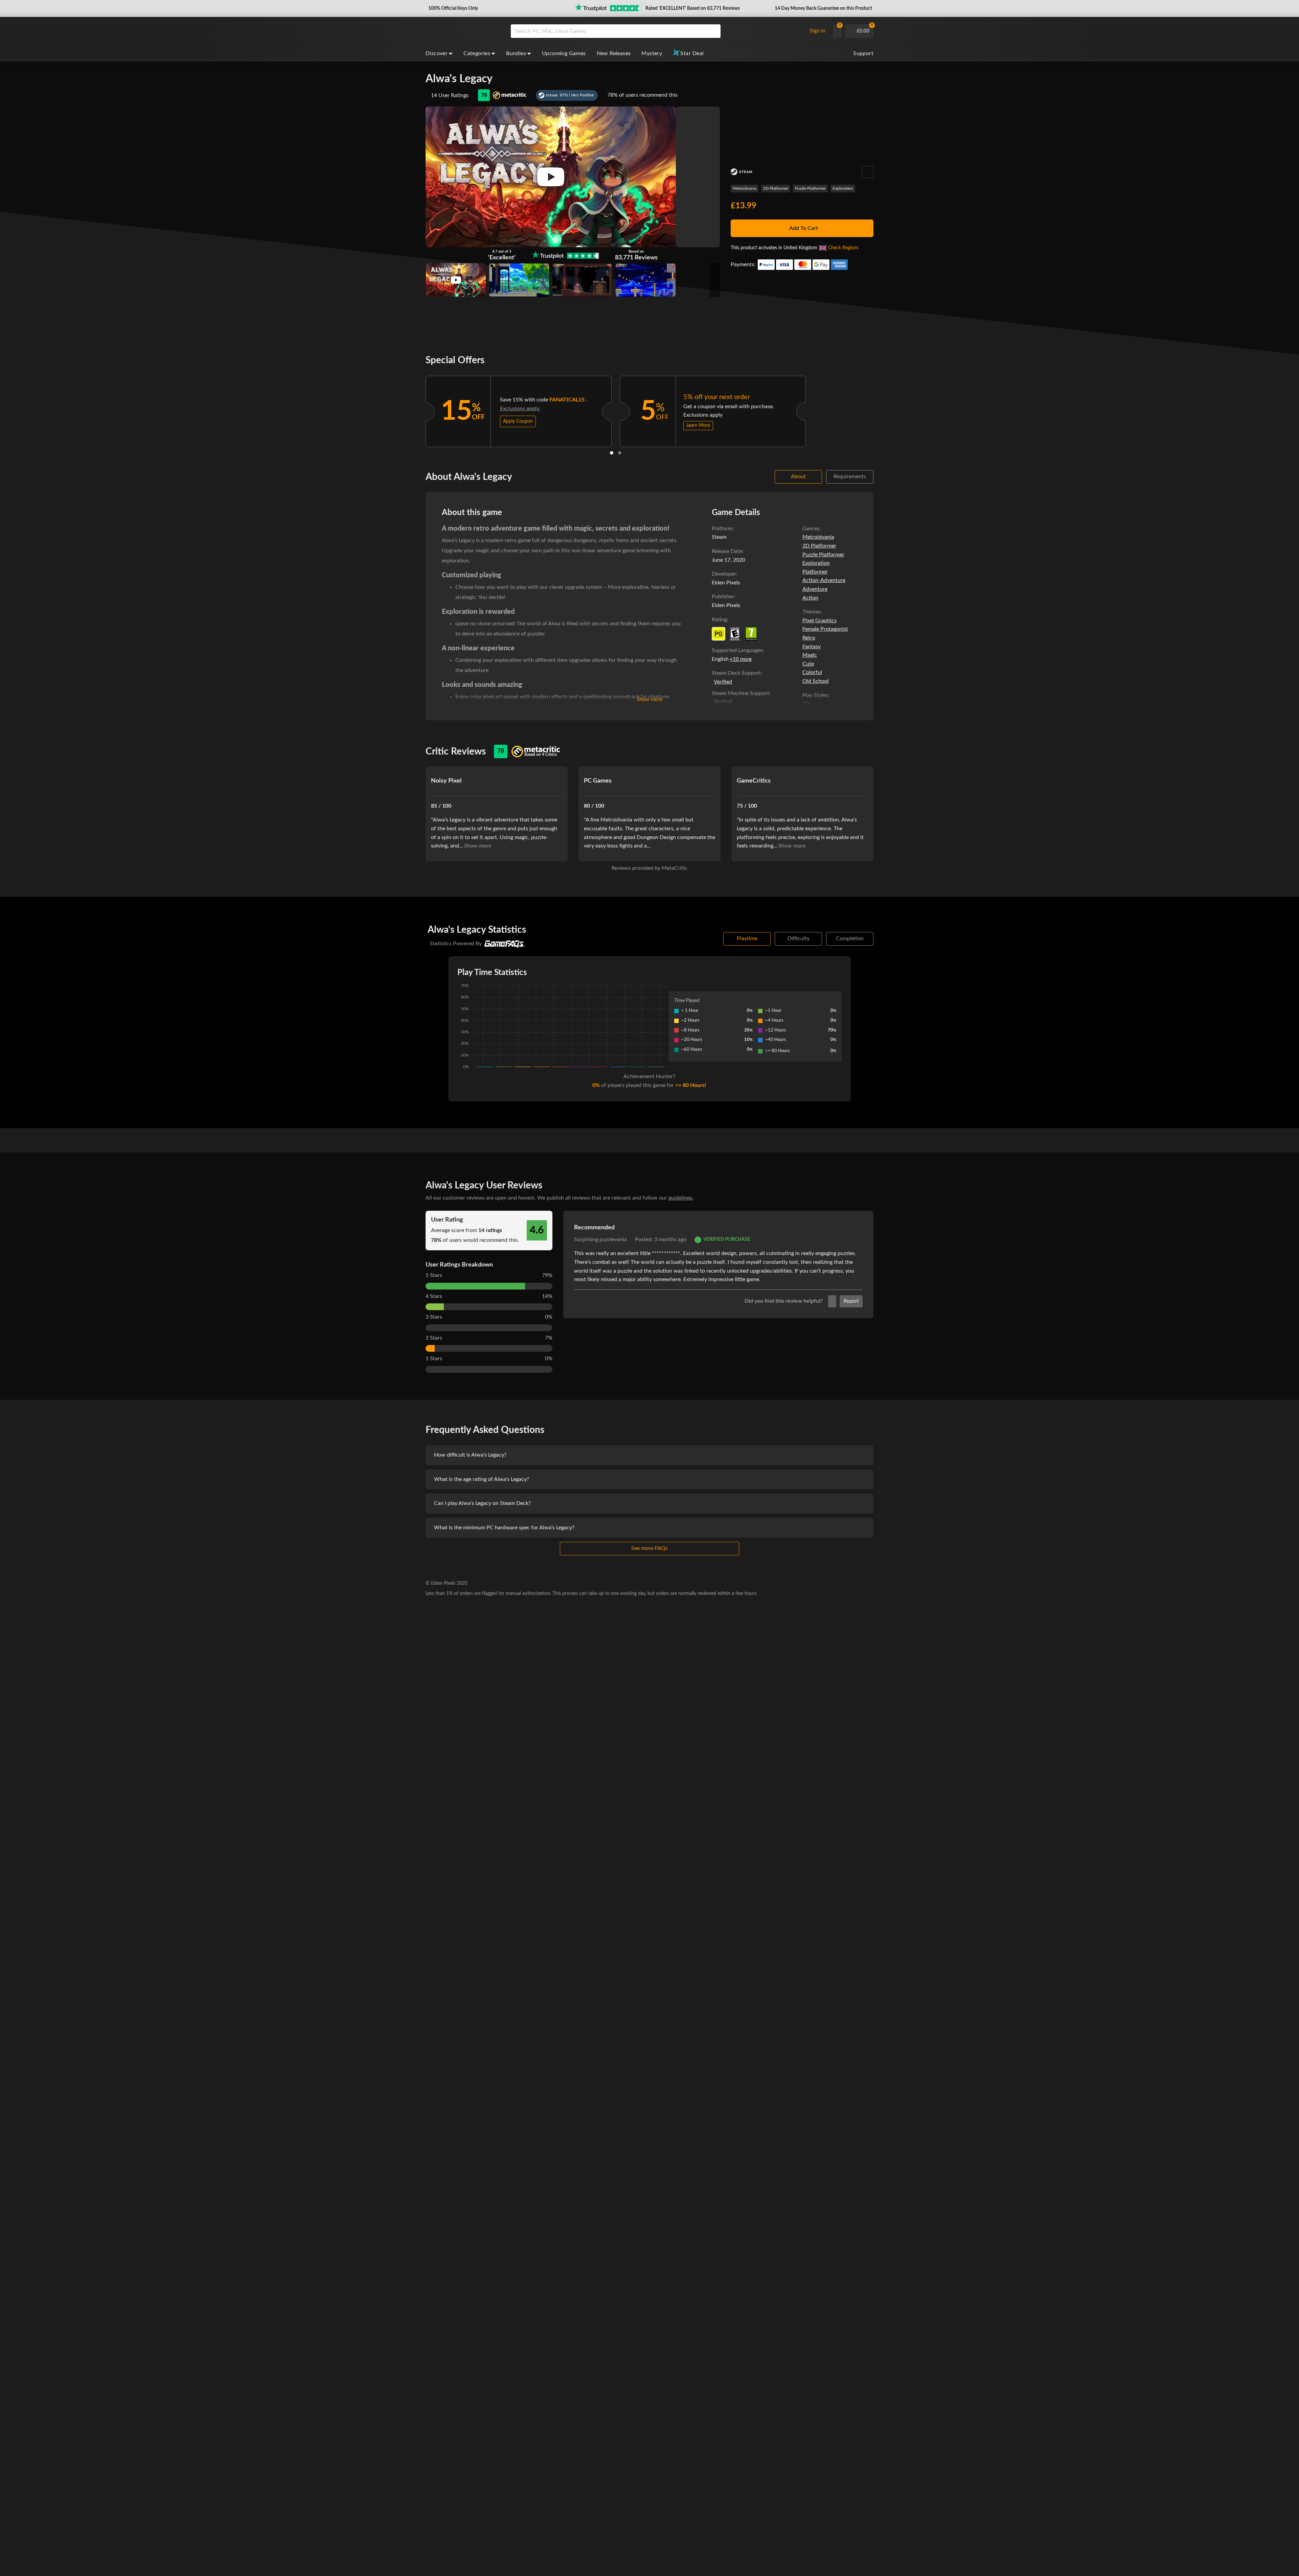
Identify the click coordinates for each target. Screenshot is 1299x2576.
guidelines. (681, 1198)
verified (723, 682)
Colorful (812, 672)
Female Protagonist (825, 629)
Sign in (817, 31)
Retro (809, 638)
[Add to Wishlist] (868, 172)
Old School (816, 681)
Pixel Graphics (819, 621)
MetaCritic (675, 868)
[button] (452, 8)
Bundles (516, 53)
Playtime (747, 938)
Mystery (652, 53)
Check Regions (843, 248)
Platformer (815, 572)
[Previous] (417, 410)
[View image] (456, 280)
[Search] (713, 31)
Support (863, 53)
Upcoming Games (564, 53)
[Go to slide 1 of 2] (612, 453)
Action (810, 598)
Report (851, 1301)
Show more (650, 700)
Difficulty (799, 938)
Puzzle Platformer (810, 188)
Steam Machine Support (740, 693)
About (798, 477)
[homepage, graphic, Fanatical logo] (463, 31)
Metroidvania (745, 188)
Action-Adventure (824, 580)
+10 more (741, 659)
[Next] (815, 410)
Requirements (850, 477)
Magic (810, 655)
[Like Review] (832, 1301)
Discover (437, 53)
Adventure (815, 589)
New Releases (614, 53)
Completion (850, 938)
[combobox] (657, 31)
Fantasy (812, 647)
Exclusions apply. (520, 409)
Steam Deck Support (736, 673)
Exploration (843, 188)
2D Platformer (776, 188)
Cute (808, 664)
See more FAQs (649, 1548)
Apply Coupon (518, 421)
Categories (477, 53)
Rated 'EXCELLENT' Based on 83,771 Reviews (693, 8)
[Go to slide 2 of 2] (620, 453)
